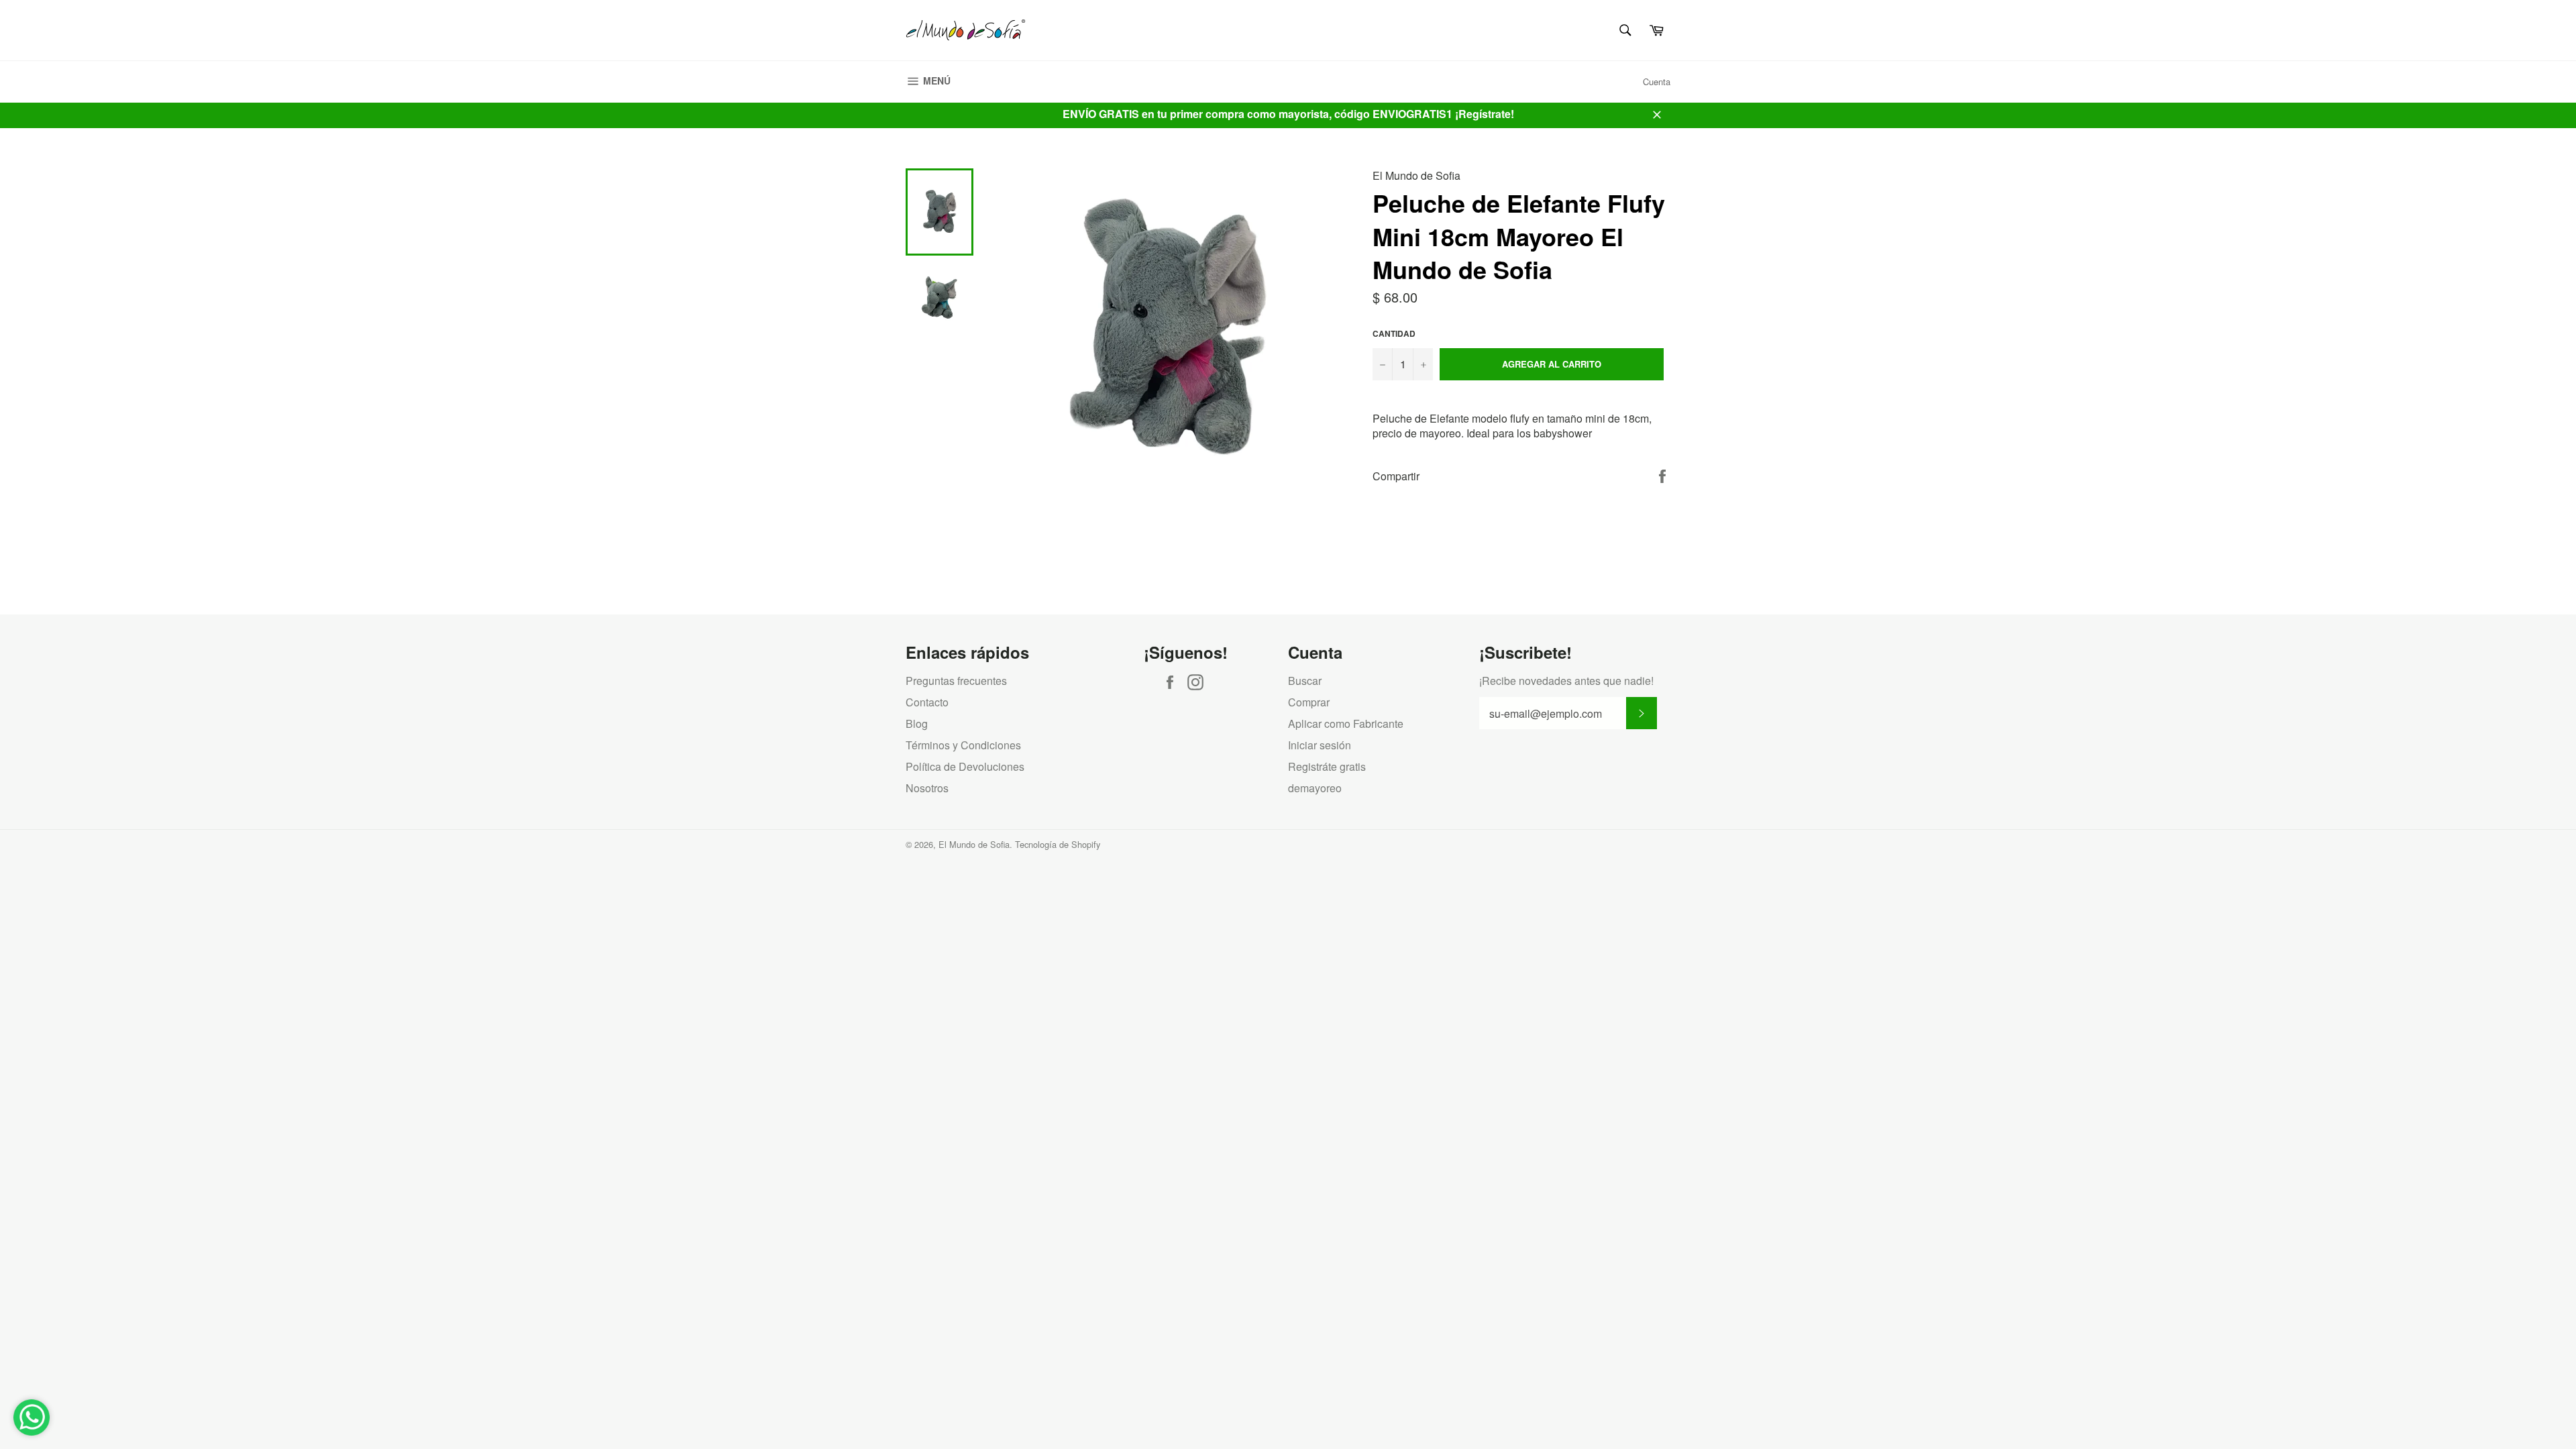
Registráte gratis (1327, 766)
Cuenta (1657, 82)
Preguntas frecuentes (956, 681)
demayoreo (1315, 788)
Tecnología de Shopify (1058, 844)
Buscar (1305, 681)
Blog (917, 723)
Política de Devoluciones (965, 766)
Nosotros (927, 788)
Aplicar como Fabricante (1346, 723)
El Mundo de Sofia (974, 844)
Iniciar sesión (1320, 745)
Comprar (1309, 702)
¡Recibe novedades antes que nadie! (1566, 681)
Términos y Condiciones (963, 745)
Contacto (927, 702)
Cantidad (1394, 334)
